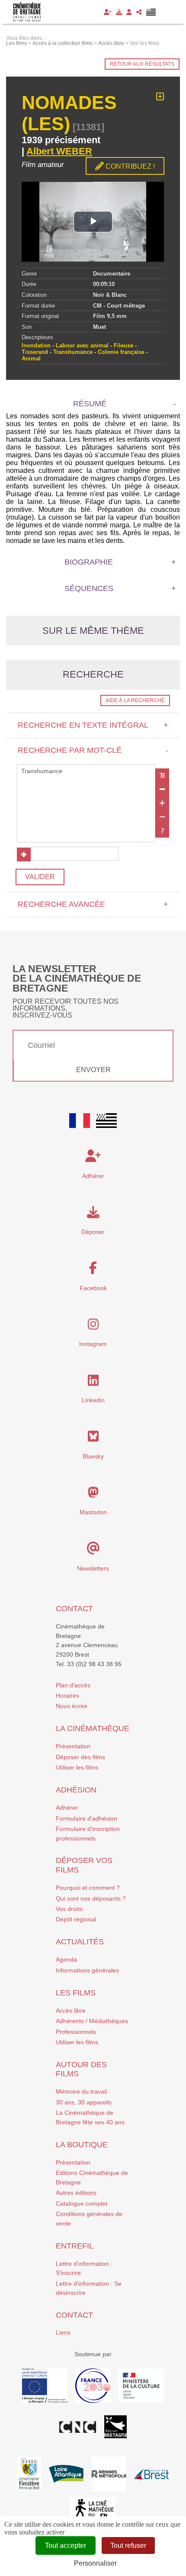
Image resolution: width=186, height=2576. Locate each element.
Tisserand (35, 352)
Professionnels (76, 2032)
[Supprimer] (162, 789)
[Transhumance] (86, 771)
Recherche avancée (93, 904)
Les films (76, 1993)
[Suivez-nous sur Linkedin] (93, 1383)
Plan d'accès (73, 1685)
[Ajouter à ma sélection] (160, 97)
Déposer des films (80, 1757)
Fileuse (123, 345)
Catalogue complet (82, 2203)
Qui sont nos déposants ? (91, 1898)
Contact (74, 1609)
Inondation (36, 345)
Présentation (73, 1746)
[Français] (80, 1121)
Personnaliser (95, 2563)
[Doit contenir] (162, 803)
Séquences (89, 588)
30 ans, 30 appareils (84, 2102)
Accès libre (71, 2011)
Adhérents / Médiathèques (92, 2021)
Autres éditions (76, 2193)
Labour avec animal (82, 345)
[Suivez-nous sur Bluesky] (93, 1439)
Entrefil (75, 2246)
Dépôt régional (76, 1919)
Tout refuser (128, 2545)
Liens (63, 2332)
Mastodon (93, 1512)
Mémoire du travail (81, 2091)
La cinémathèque (93, 1728)
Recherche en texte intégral (93, 725)
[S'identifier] (129, 12)
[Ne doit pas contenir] (162, 817)
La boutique (82, 2145)
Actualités (80, 1942)
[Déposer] (119, 12)
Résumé (90, 404)
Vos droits (69, 1909)
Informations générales (87, 1970)
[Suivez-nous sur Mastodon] (93, 1495)
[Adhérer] (108, 12)
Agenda (66, 1959)
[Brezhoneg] (151, 12)
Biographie (89, 562)
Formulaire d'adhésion (87, 1818)
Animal (31, 358)
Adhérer (67, 1808)
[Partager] (139, 12)
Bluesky (93, 1456)
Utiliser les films (77, 1767)
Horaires (67, 1696)
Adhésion (76, 1790)
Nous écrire (72, 1706)
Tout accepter (66, 2545)
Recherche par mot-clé (93, 750)
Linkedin (93, 1400)
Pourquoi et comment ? (88, 1888)
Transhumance (73, 352)
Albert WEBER (59, 151)
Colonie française (121, 352)
